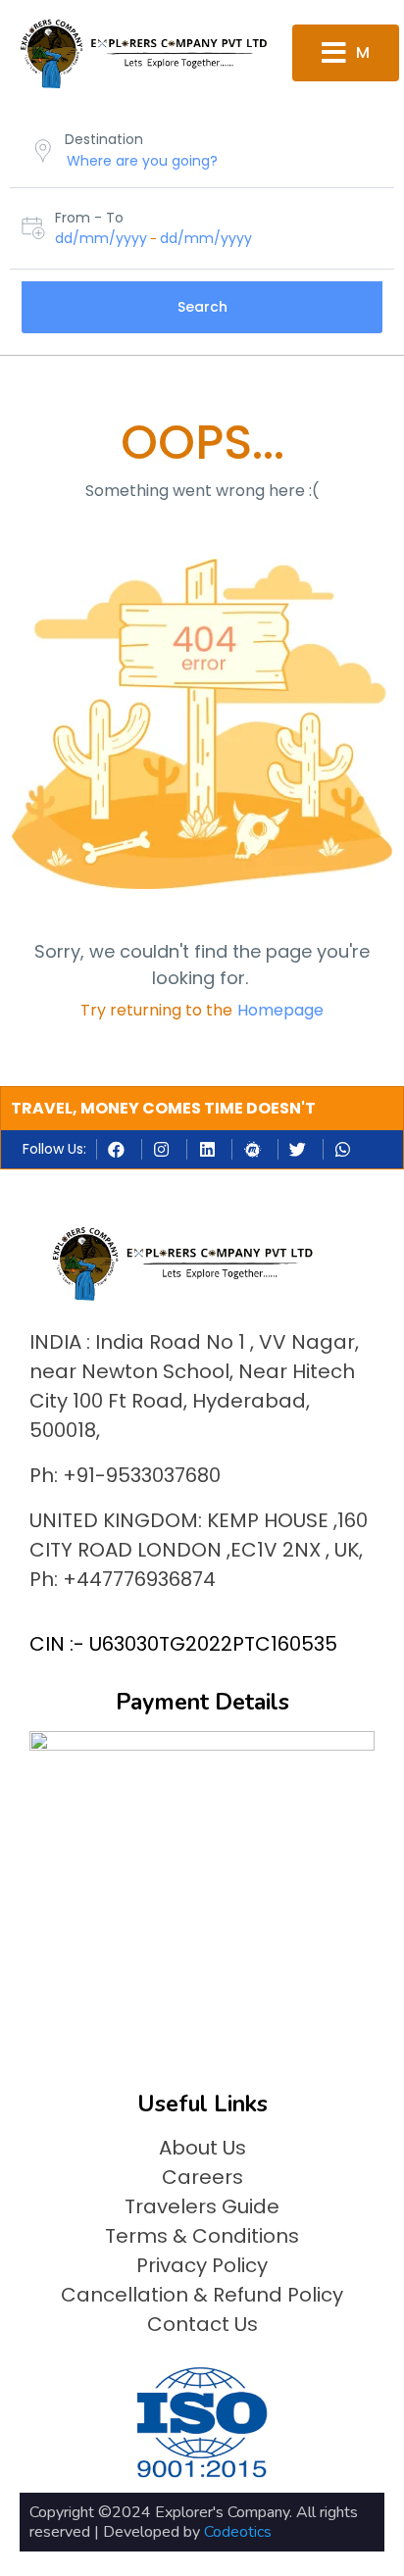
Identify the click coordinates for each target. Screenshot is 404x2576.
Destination (104, 139)
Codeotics (238, 2532)
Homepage (280, 1010)
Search (202, 307)
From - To (89, 218)
